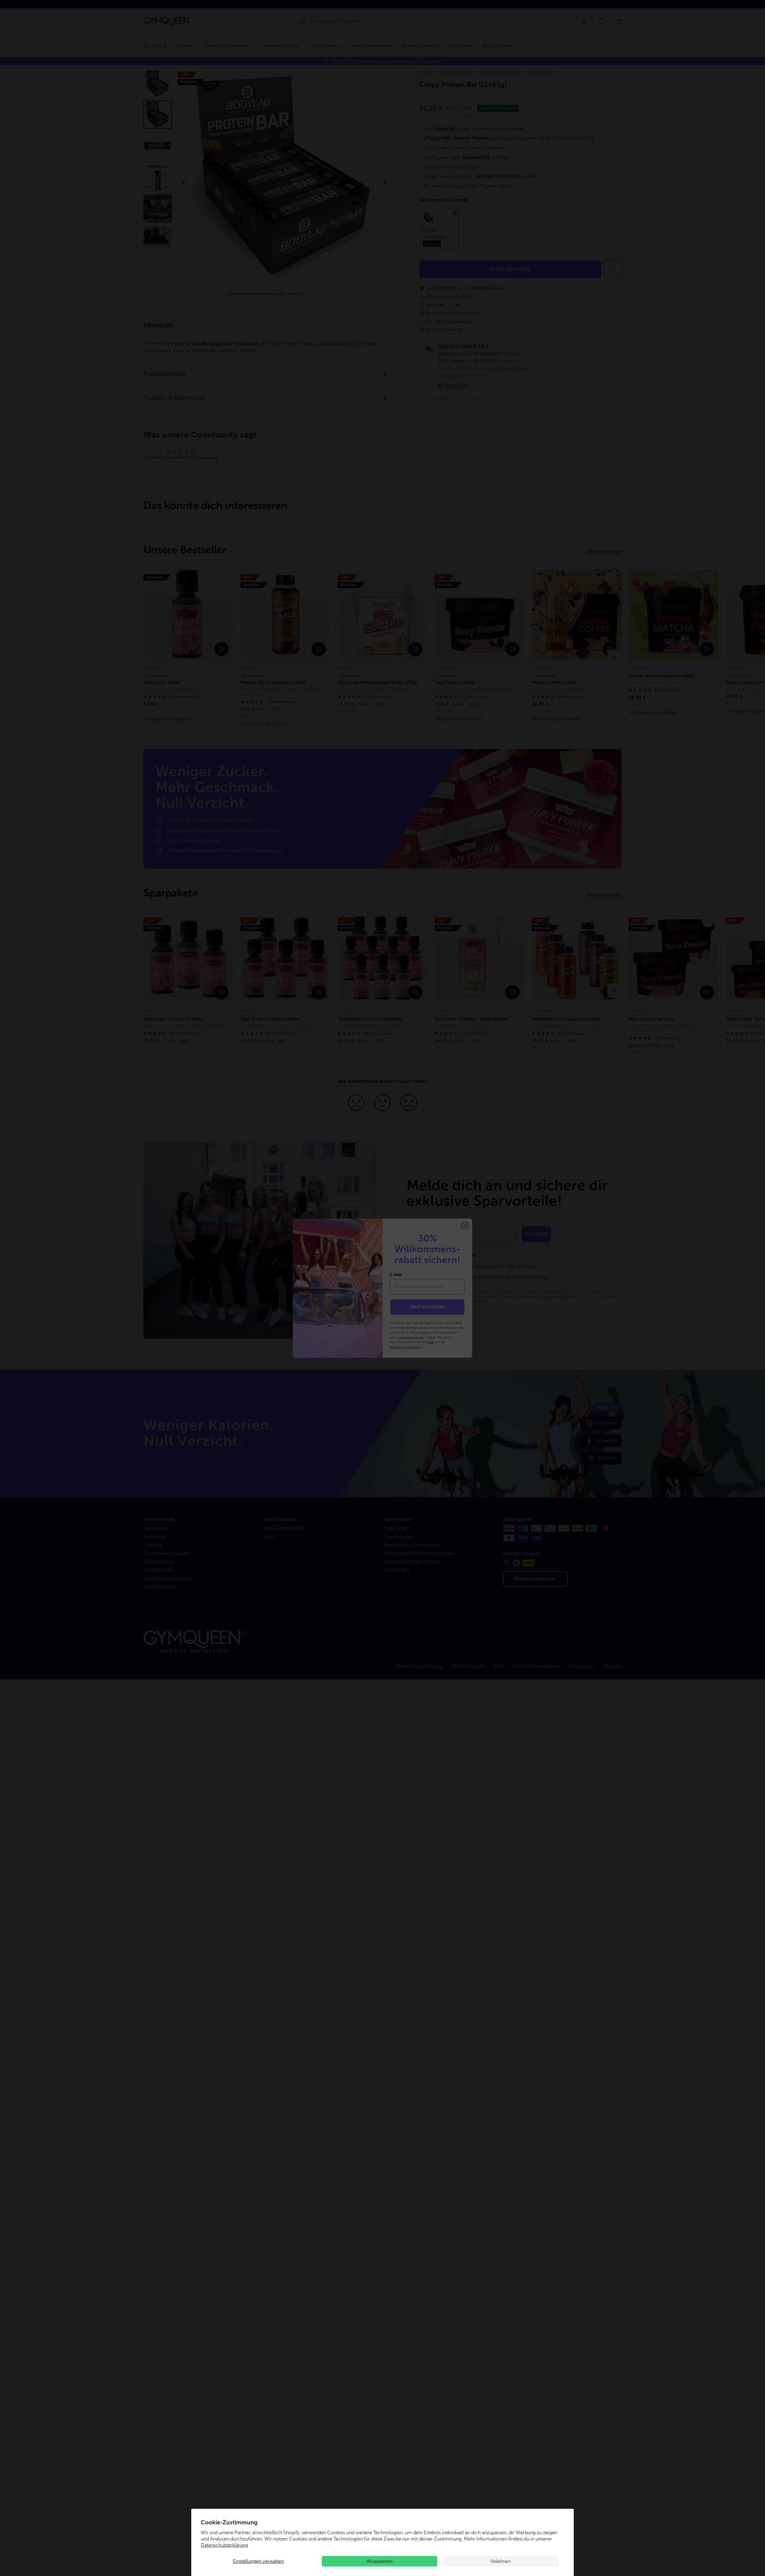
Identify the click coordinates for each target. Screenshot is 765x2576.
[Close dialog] (465, 1226)
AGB (431, 1342)
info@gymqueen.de (411, 1337)
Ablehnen (501, 2561)
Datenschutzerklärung (224, 2545)
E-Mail (396, 1275)
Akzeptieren (380, 2561)
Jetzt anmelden (427, 1307)
